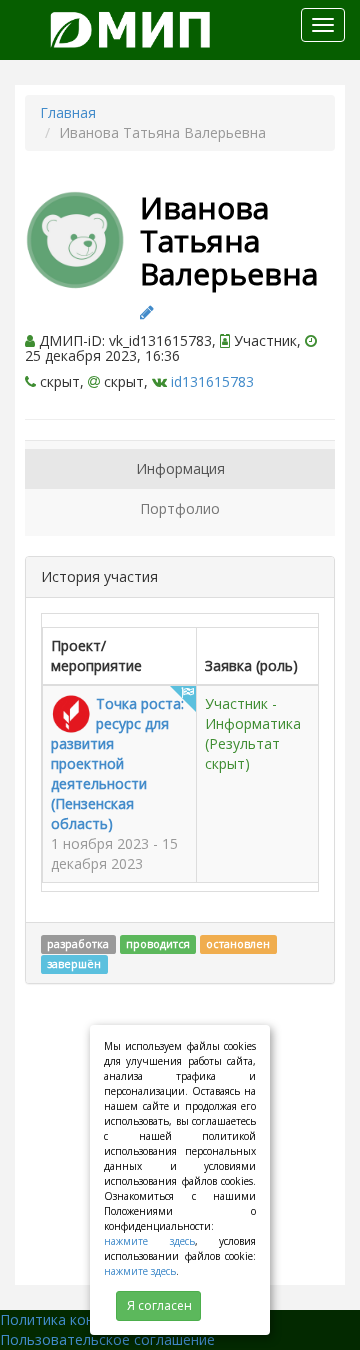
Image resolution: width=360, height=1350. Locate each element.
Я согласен (159, 1305)
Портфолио (180, 508)
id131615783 (212, 381)
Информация (180, 468)
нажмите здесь (149, 1241)
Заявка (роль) (251, 665)
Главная (68, 112)
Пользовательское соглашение (107, 1339)
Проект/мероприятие (96, 655)
